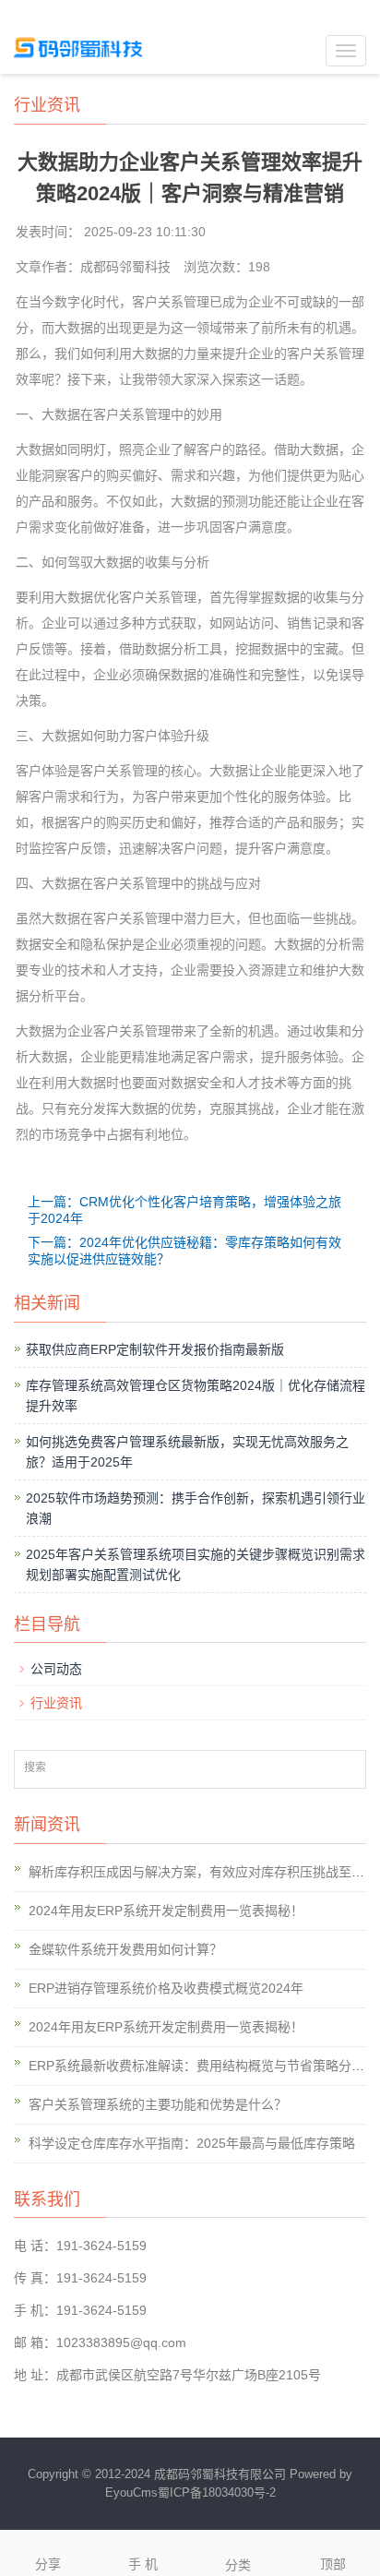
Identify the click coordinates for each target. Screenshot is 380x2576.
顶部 (333, 2564)
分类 (238, 2565)
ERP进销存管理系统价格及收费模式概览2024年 (166, 1988)
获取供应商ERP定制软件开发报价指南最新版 (155, 1349)
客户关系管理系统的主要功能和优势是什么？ (158, 2104)
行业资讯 (56, 1703)
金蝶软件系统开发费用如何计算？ (125, 1949)
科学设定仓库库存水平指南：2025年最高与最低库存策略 (192, 2143)
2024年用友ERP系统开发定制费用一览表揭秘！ (166, 1911)
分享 (48, 2564)
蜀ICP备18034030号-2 (217, 2492)
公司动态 (56, 1669)
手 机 (143, 2564)
